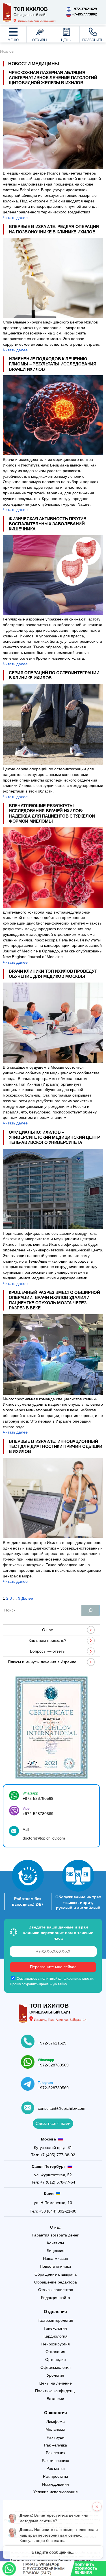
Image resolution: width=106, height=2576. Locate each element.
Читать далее (15, 218)
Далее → (30, 1598)
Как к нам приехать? (47, 1640)
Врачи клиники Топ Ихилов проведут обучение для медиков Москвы (53, 974)
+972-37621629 (52, 2043)
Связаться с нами (53, 2123)
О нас (47, 1630)
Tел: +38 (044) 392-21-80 (53, 2211)
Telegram (45, 2083)
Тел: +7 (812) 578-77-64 (53, 2182)
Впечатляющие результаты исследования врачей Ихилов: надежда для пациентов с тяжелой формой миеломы (52, 813)
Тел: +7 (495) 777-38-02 (53, 2155)
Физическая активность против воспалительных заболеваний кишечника (48, 524)
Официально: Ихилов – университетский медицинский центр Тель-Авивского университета (54, 1137)
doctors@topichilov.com (44, 1838)
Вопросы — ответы (48, 1651)
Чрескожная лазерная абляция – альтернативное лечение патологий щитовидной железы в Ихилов (53, 78)
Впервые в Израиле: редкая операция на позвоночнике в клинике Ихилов (54, 229)
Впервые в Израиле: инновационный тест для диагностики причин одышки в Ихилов (56, 1446)
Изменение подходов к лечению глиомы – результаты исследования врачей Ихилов (53, 364)
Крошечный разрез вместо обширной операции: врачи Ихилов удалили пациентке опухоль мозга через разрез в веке (54, 1300)
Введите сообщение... (53, 2552)
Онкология (56, 2413)
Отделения (55, 2312)
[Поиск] (90, 1610)
